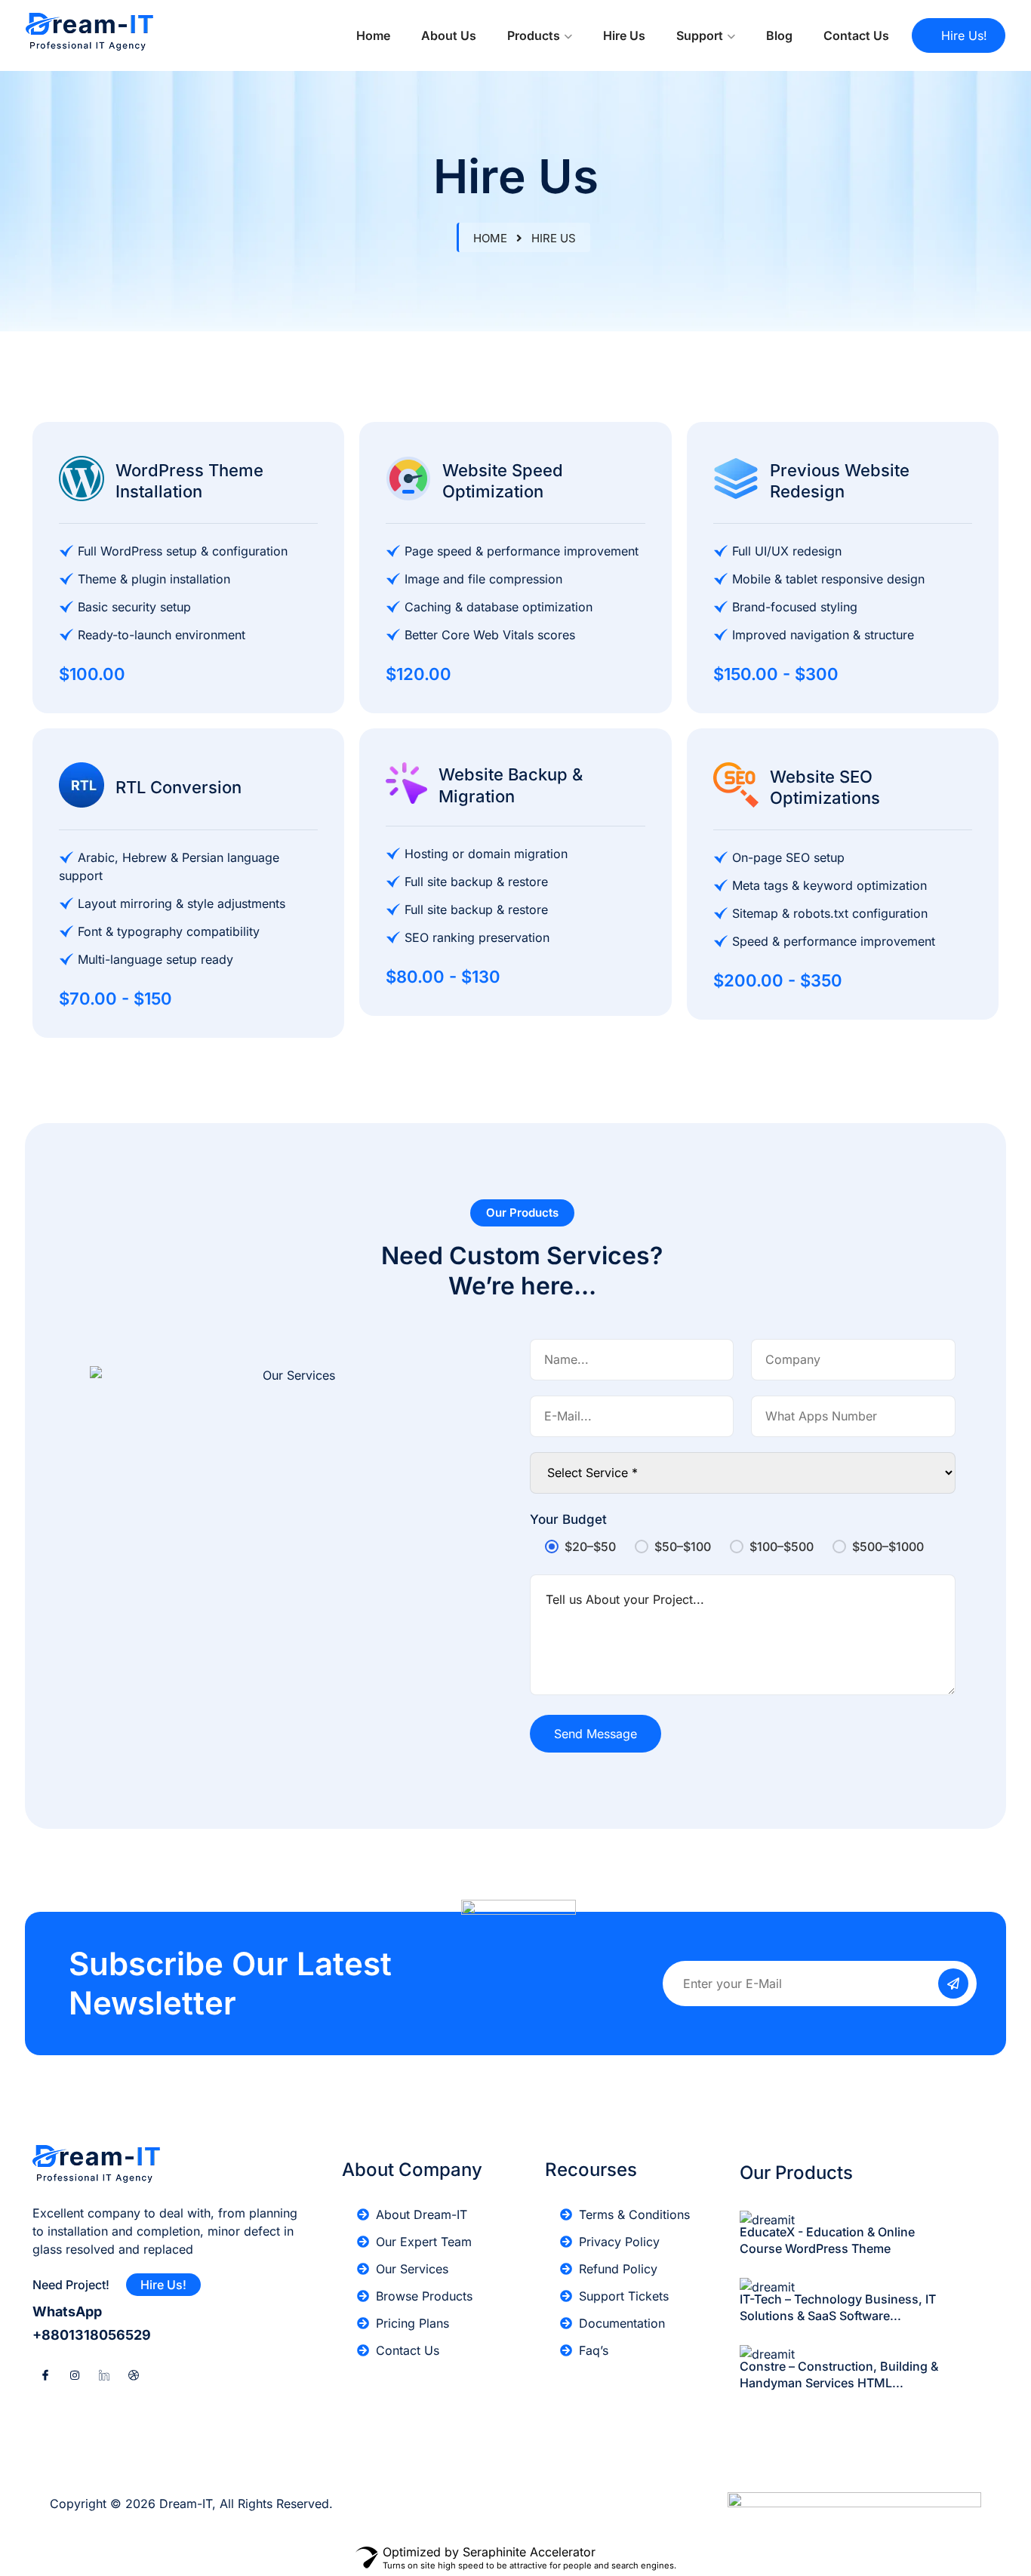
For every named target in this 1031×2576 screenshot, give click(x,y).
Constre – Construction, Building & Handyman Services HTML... (839, 2374)
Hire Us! (964, 35)
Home (373, 35)
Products (534, 35)
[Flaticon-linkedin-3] (104, 2375)
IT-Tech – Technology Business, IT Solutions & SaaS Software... (838, 2307)
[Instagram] (75, 2375)
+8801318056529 (92, 2335)
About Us (449, 35)
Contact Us (856, 35)
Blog (779, 35)
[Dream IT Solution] (89, 35)
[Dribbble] (134, 2375)
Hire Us (624, 35)
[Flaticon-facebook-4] (45, 2375)
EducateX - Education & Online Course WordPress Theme (827, 2240)
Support (700, 35)
